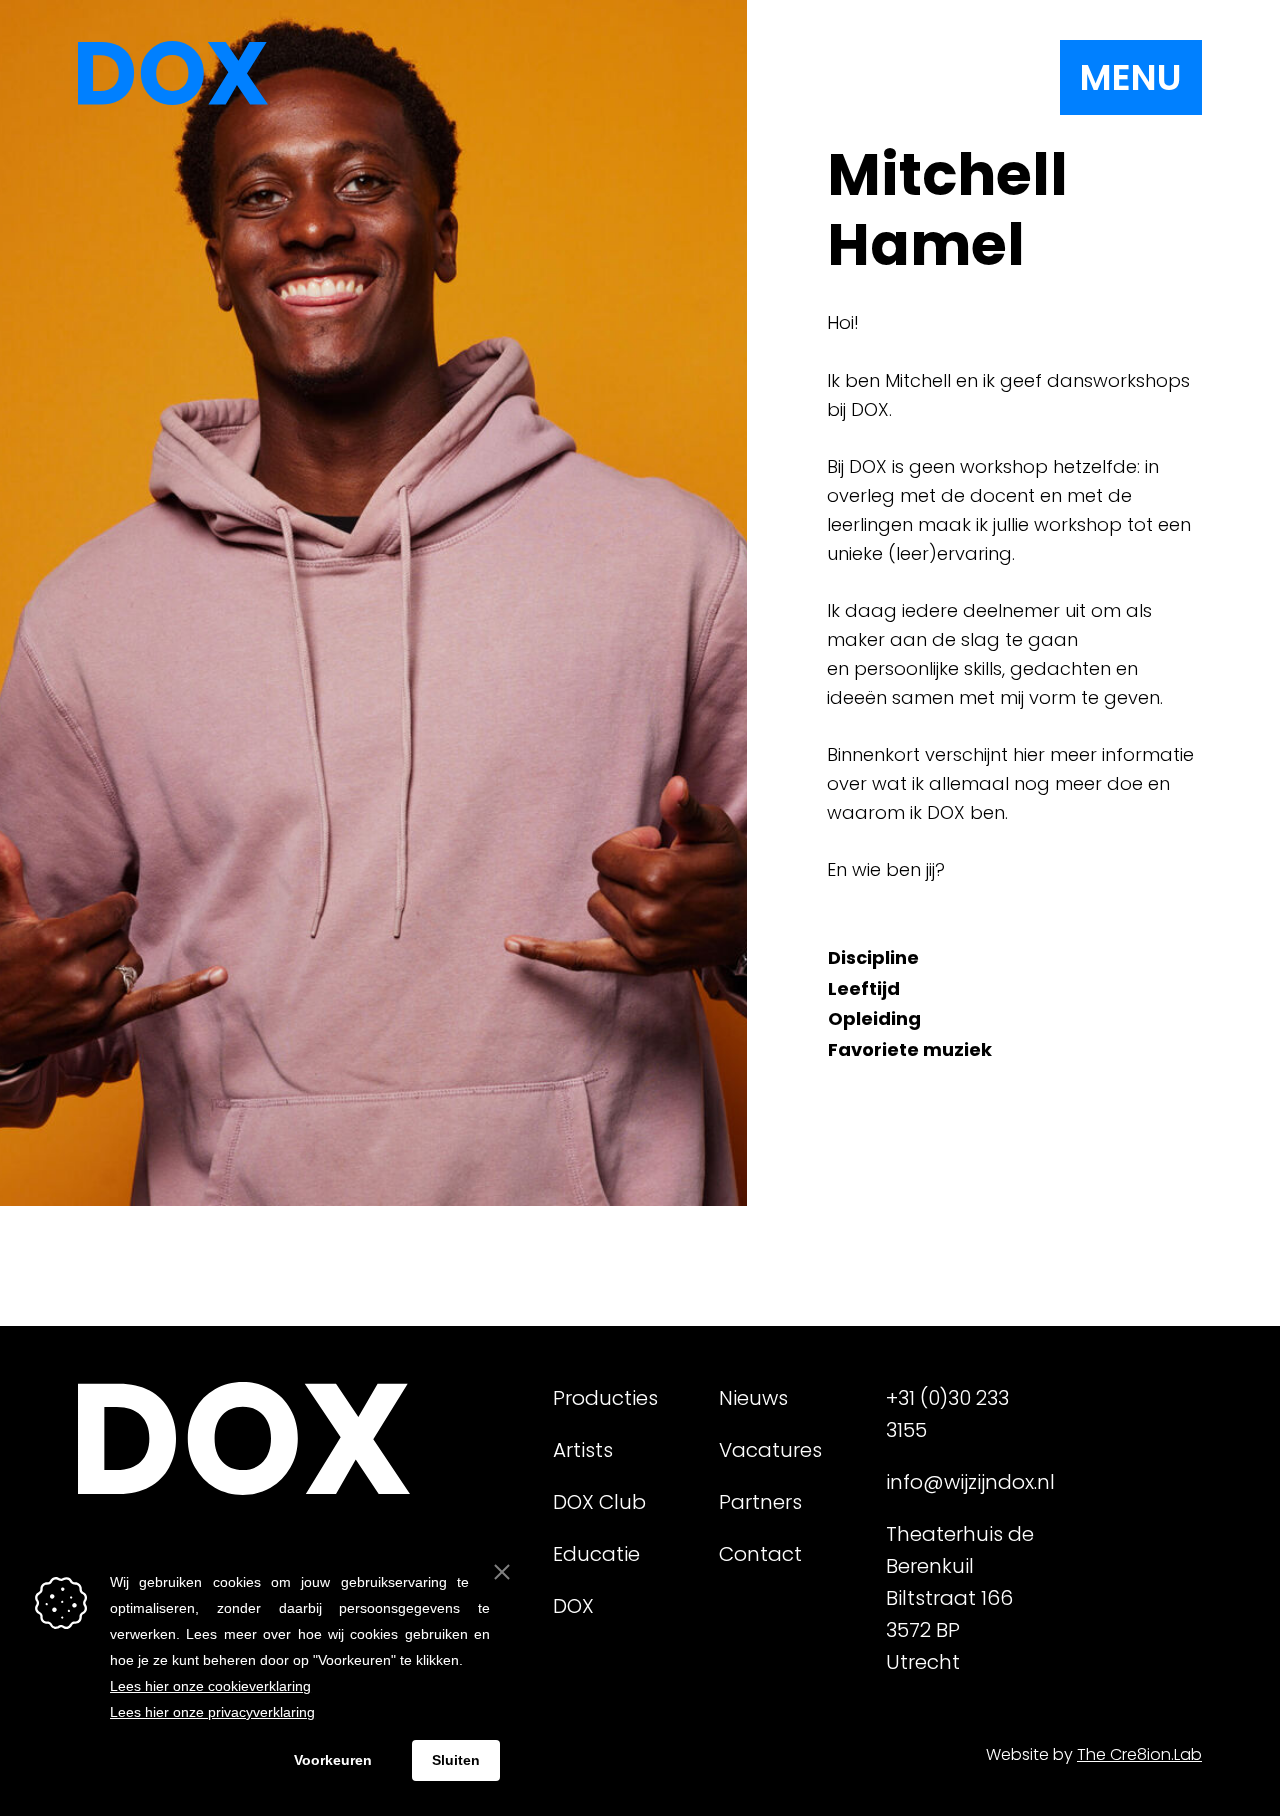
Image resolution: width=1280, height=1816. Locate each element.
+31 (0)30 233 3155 (947, 1414)
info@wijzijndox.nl (961, 1482)
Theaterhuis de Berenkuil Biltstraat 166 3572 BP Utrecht (960, 1598)
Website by (1094, 1754)
